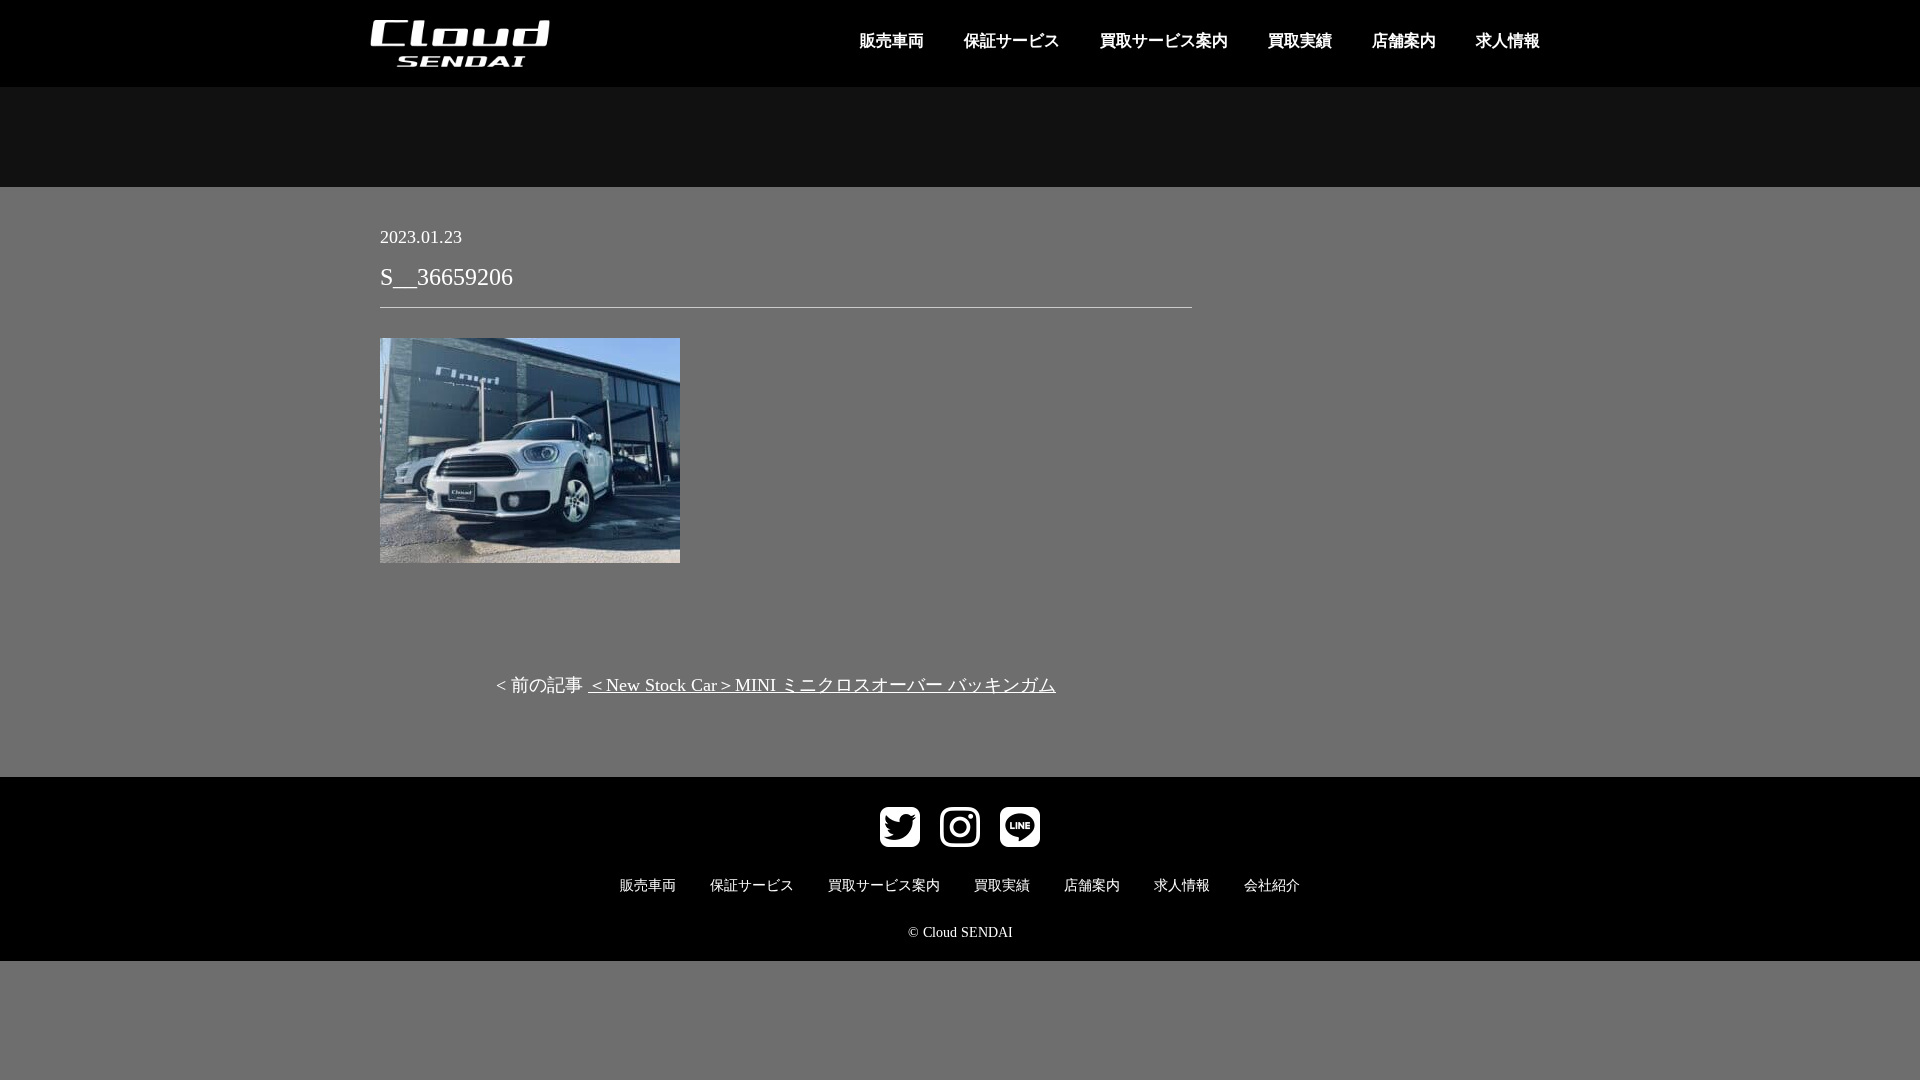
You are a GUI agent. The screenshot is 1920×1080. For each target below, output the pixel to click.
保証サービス (1012, 40)
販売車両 (892, 40)
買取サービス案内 (1164, 40)
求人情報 (1508, 40)
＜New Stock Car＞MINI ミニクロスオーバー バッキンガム (822, 685)
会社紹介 (1272, 885)
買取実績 (1300, 40)
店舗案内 (1404, 40)
